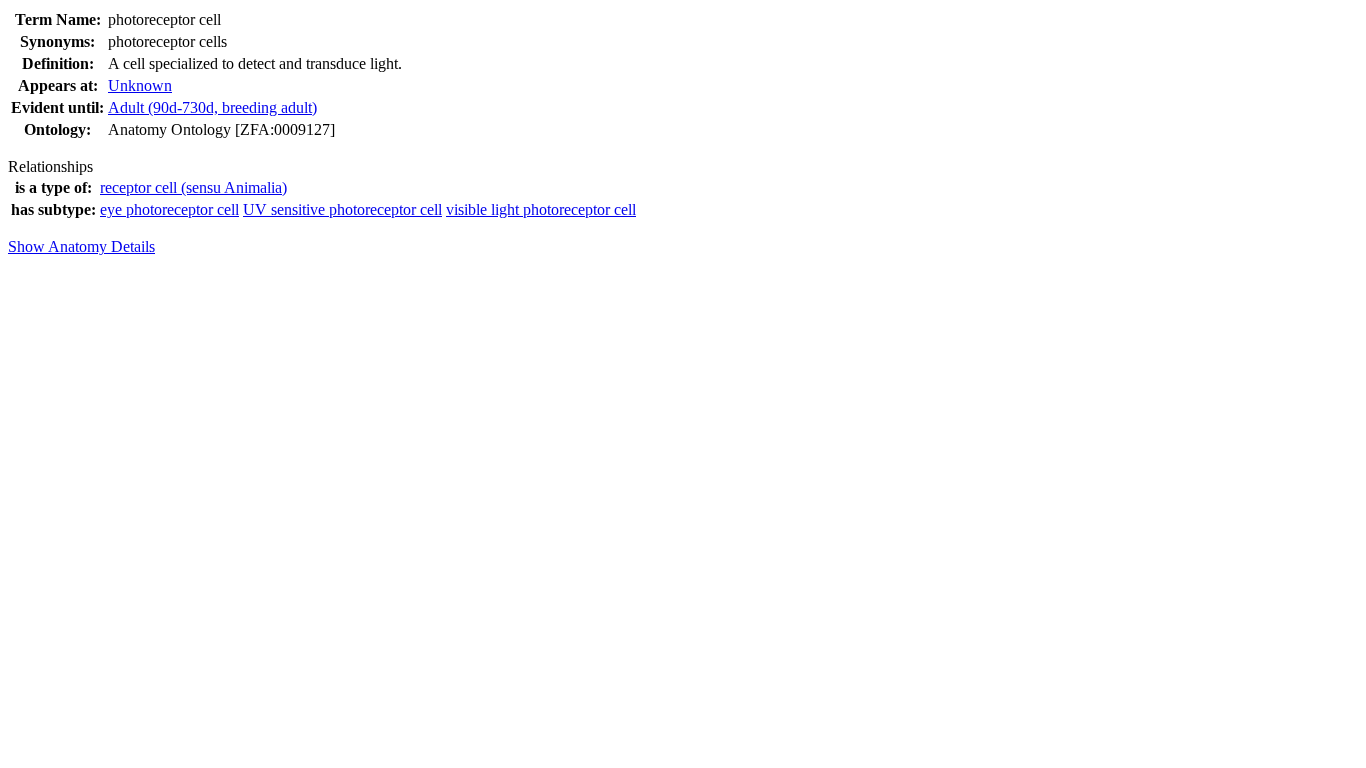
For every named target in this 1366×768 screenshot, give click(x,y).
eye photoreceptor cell (169, 209)
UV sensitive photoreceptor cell (342, 209)
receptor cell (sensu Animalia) (193, 187)
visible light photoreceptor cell (541, 209)
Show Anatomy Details (81, 246)
